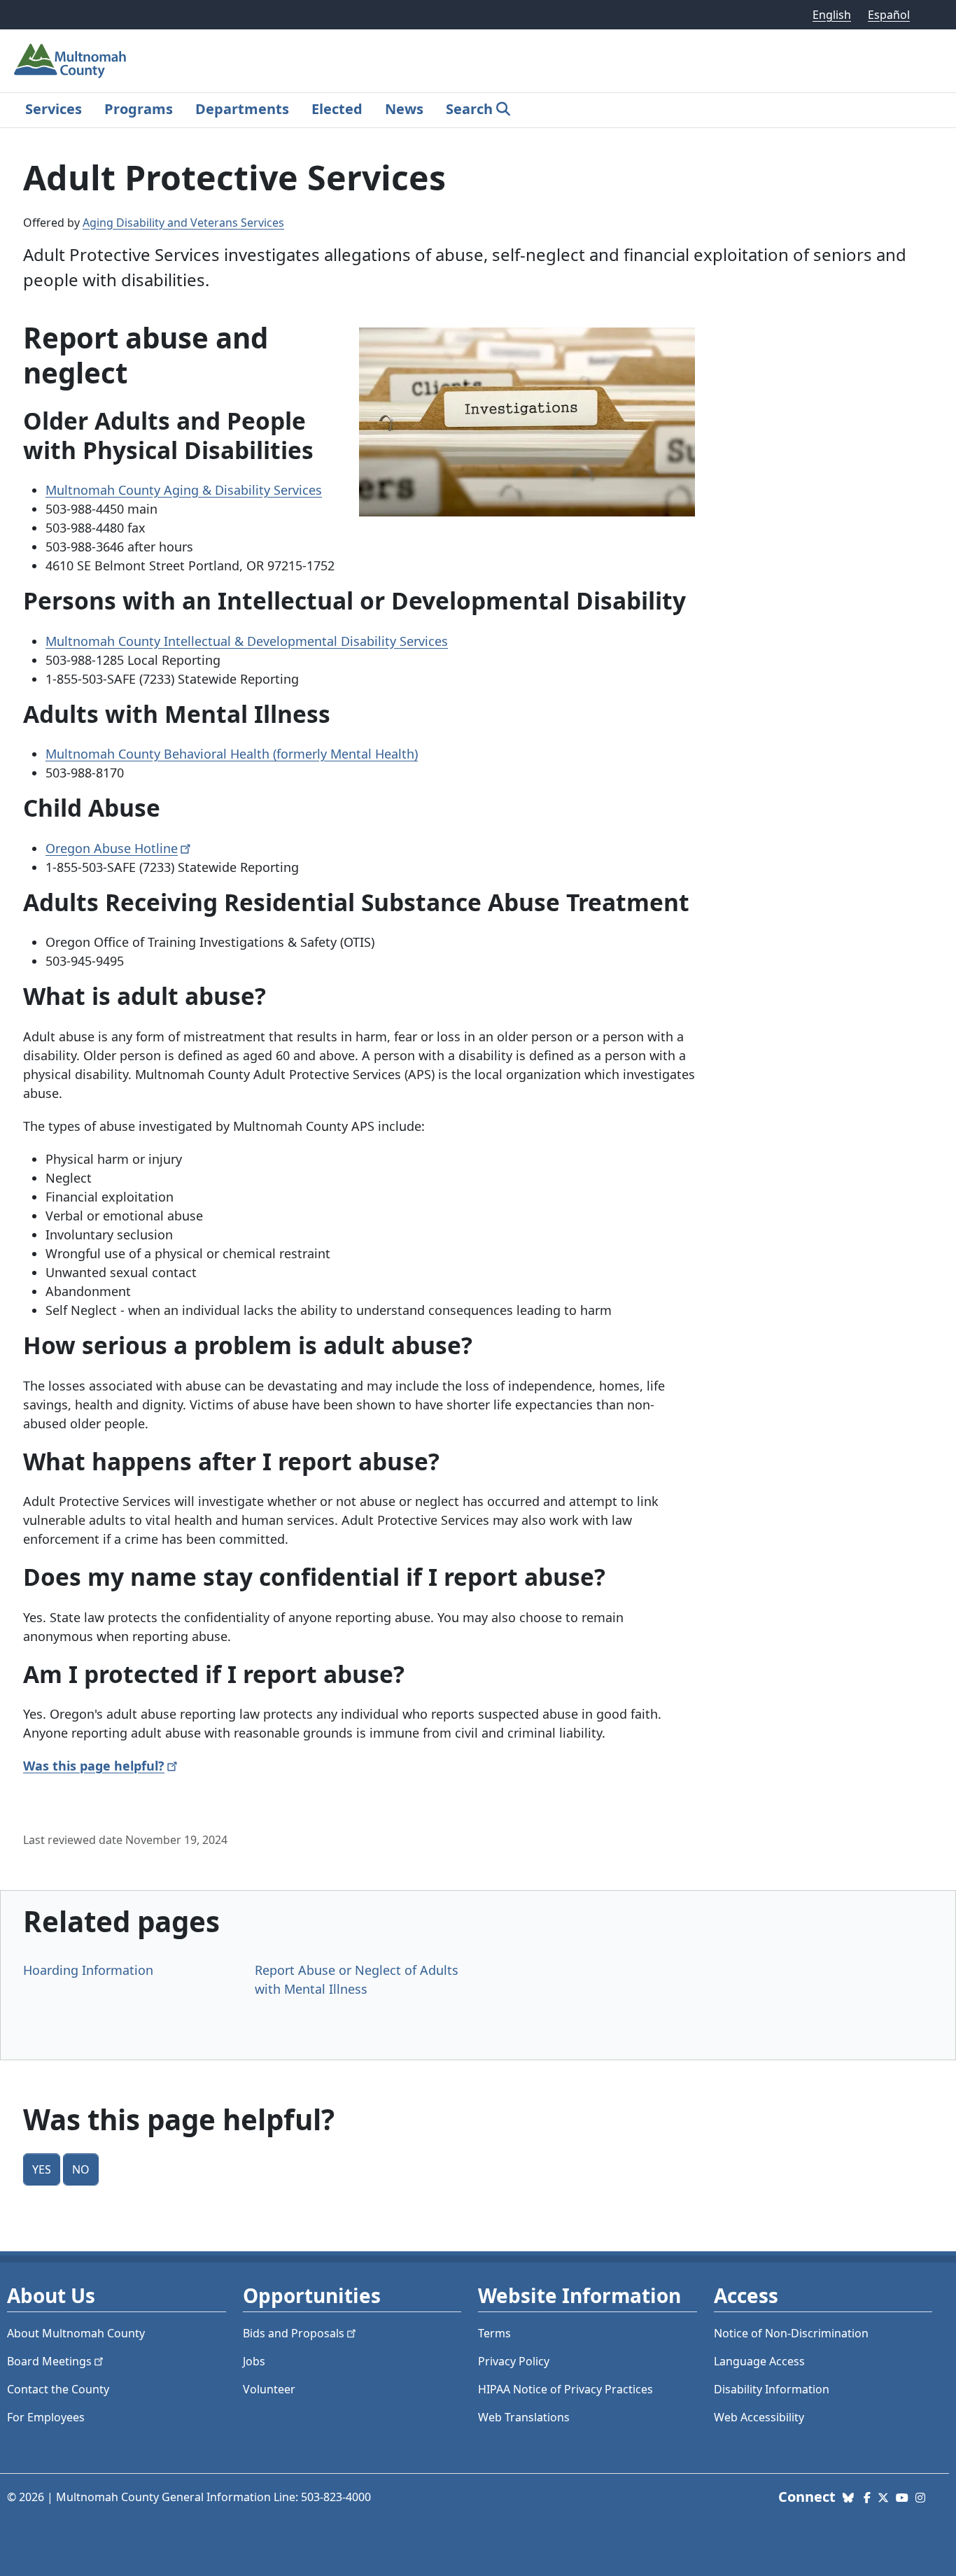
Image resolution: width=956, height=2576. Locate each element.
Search (469, 109)
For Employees (46, 2417)
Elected (337, 109)
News (404, 109)
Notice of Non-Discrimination (791, 2333)
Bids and (294, 2333)
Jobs (254, 2361)
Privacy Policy (514, 2361)
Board (49, 2361)
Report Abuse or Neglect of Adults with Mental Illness (357, 1979)
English (832, 15)
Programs (139, 109)
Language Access (759, 2361)
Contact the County (58, 2389)
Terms (494, 2333)
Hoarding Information (88, 1970)
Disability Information (772, 2389)
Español (889, 15)
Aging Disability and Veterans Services (183, 223)
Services (54, 109)
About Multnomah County (76, 2333)
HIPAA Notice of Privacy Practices (565, 2389)
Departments (242, 109)
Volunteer (269, 2389)
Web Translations (524, 2417)
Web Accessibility (759, 2417)
